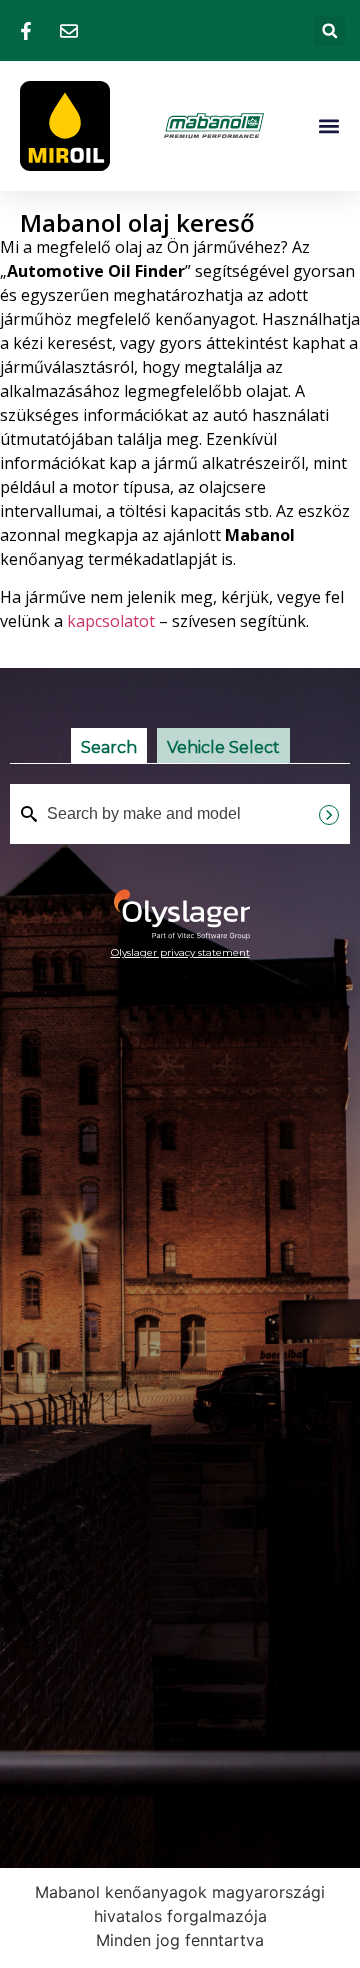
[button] (329, 30)
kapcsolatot (111, 621)
